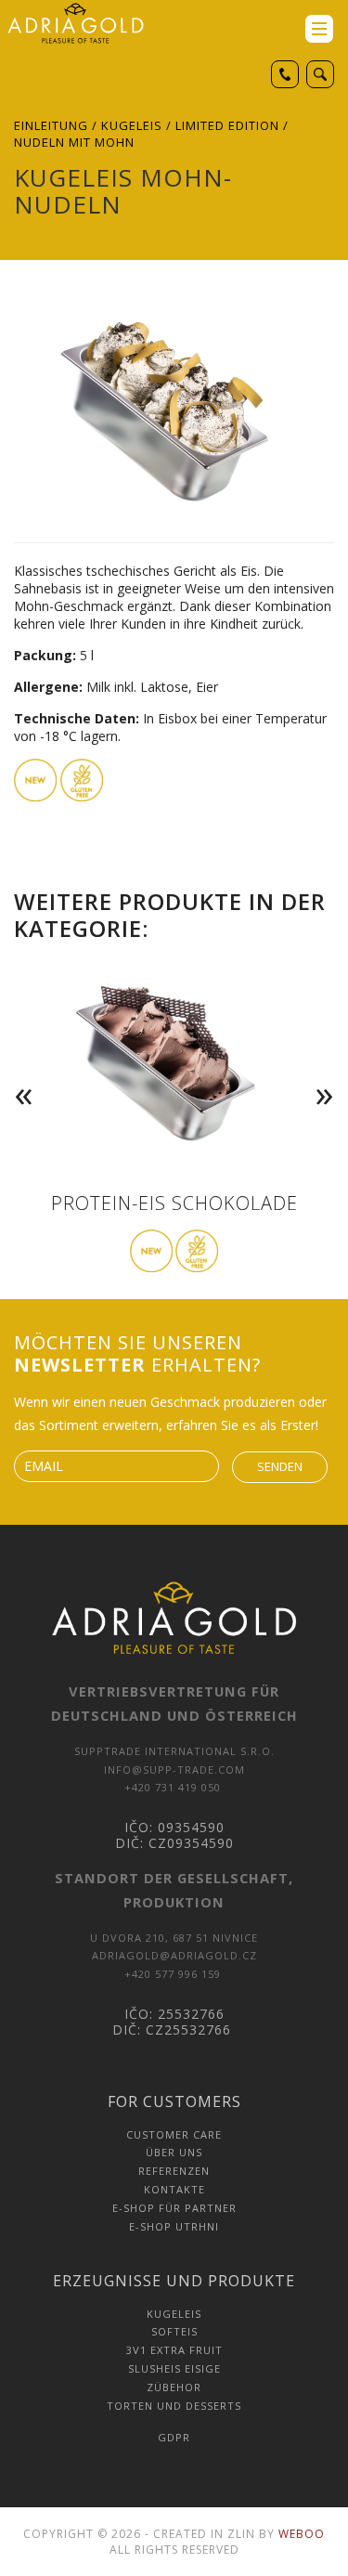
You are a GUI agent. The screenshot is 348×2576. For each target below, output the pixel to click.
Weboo (302, 2534)
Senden (280, 1466)
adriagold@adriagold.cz (174, 1955)
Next (329, 1068)
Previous (19, 1068)
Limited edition (227, 125)
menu (319, 29)
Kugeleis (132, 125)
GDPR (174, 2437)
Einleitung (51, 125)
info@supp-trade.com (174, 1769)
